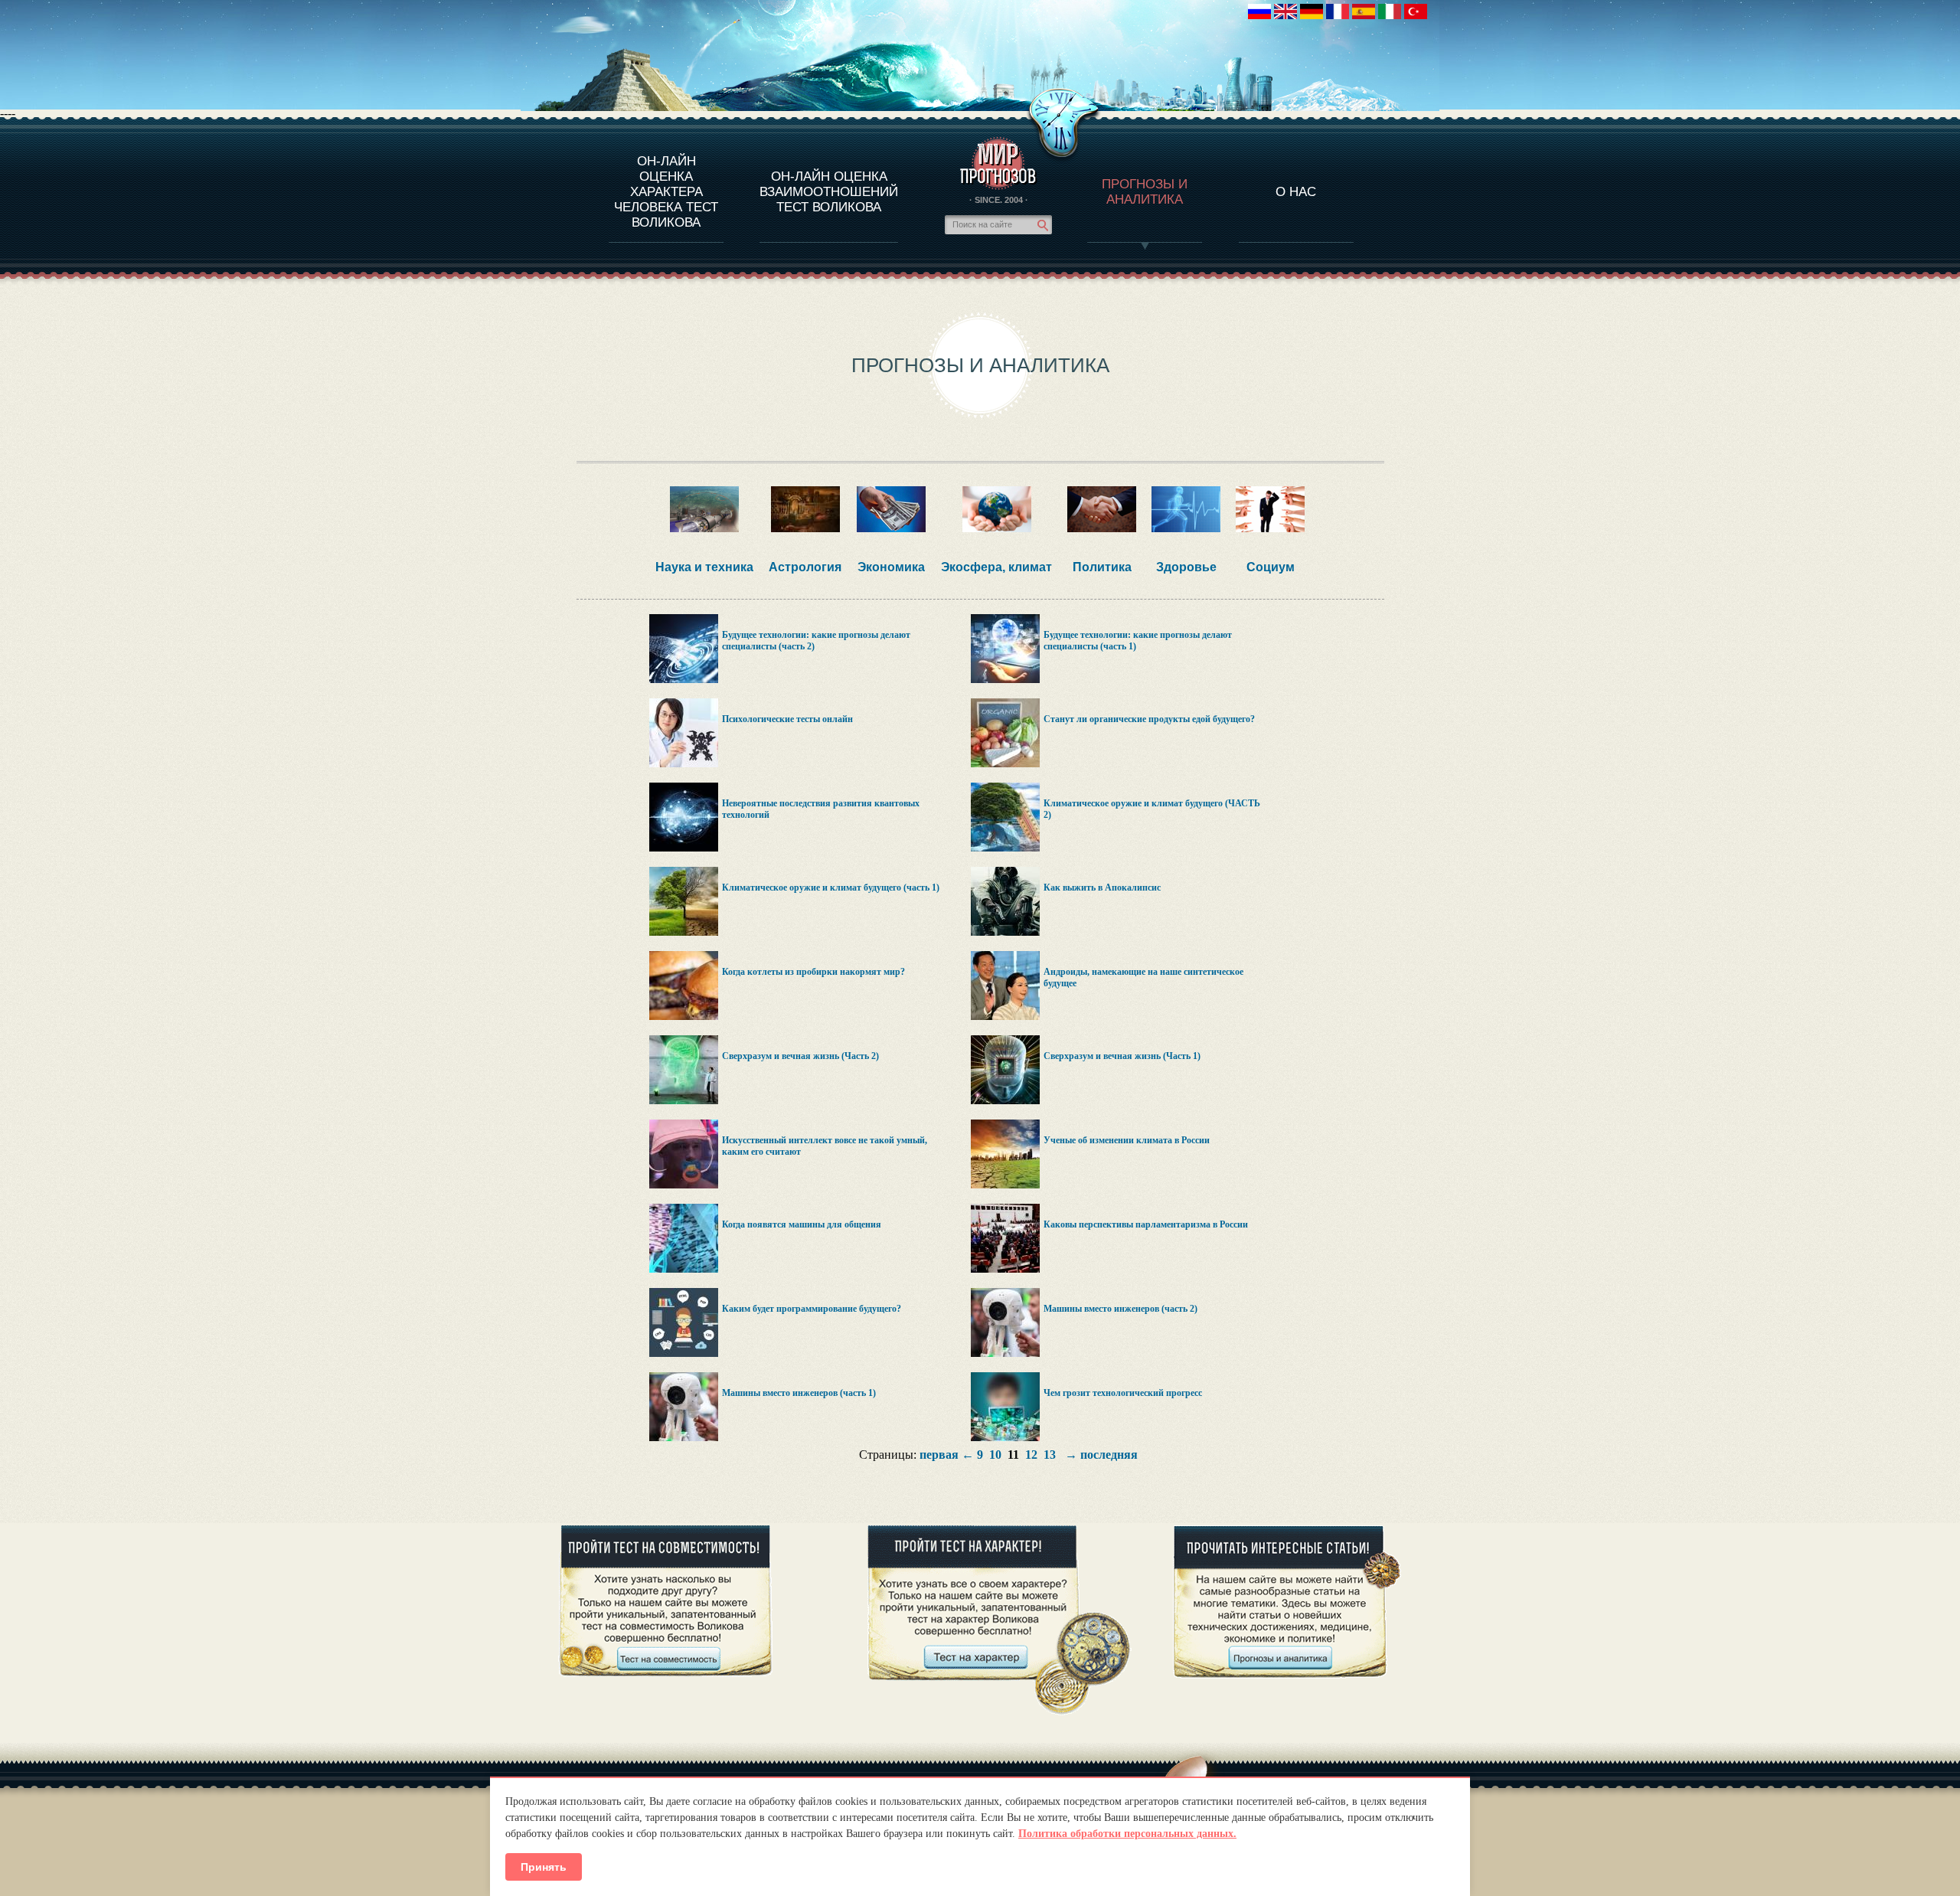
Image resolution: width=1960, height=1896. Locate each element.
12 (1031, 1455)
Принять (544, 1867)
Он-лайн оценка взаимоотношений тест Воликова (829, 192)
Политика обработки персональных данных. (1127, 1834)
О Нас (1296, 192)
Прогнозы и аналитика (1145, 192)
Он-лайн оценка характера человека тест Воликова (666, 192)
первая (939, 1455)
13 (1050, 1455)
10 (995, 1455)
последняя (1109, 1455)
